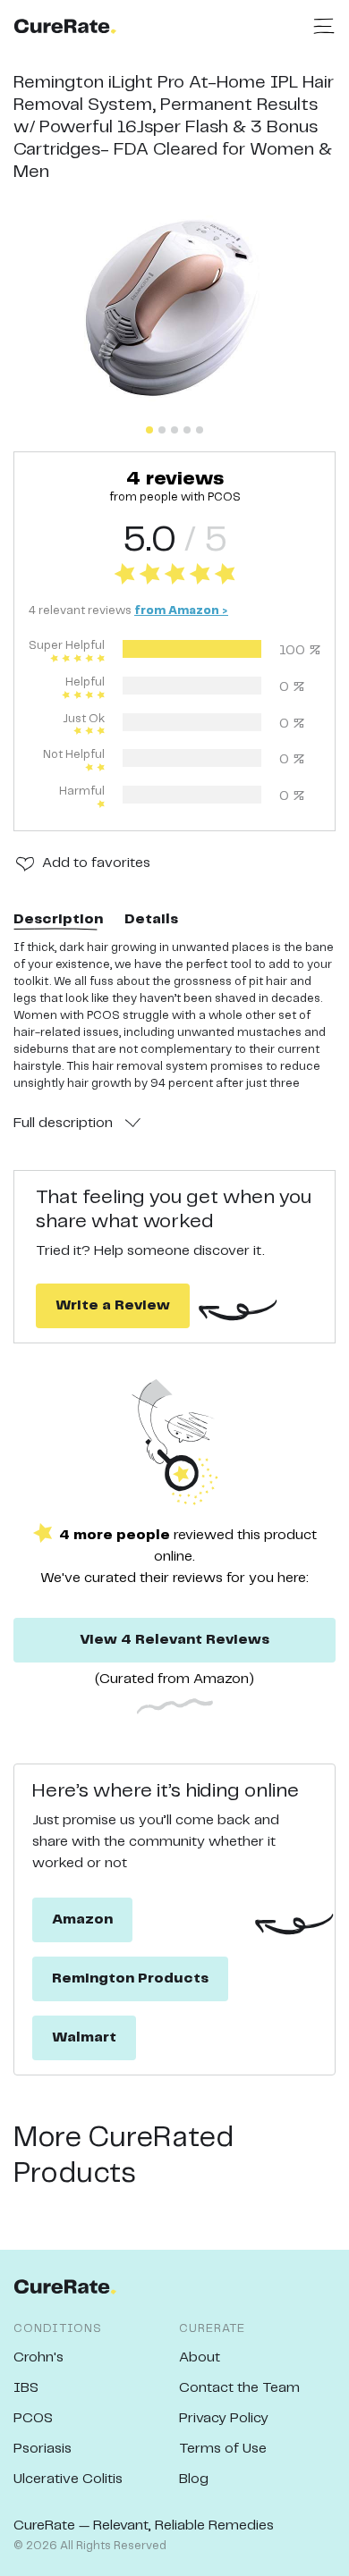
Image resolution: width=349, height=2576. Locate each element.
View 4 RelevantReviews (174, 1640)
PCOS (33, 2418)
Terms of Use (223, 2449)
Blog (194, 2479)
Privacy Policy (224, 2418)
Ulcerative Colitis (68, 2479)
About (200, 2357)
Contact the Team (239, 2388)
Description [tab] (58, 919)
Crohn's (38, 2357)
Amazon (82, 1919)
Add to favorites (96, 863)
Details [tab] (151, 919)
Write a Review (113, 1305)
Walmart (84, 2037)
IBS (26, 2388)
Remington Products (130, 1978)
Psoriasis (43, 2449)
